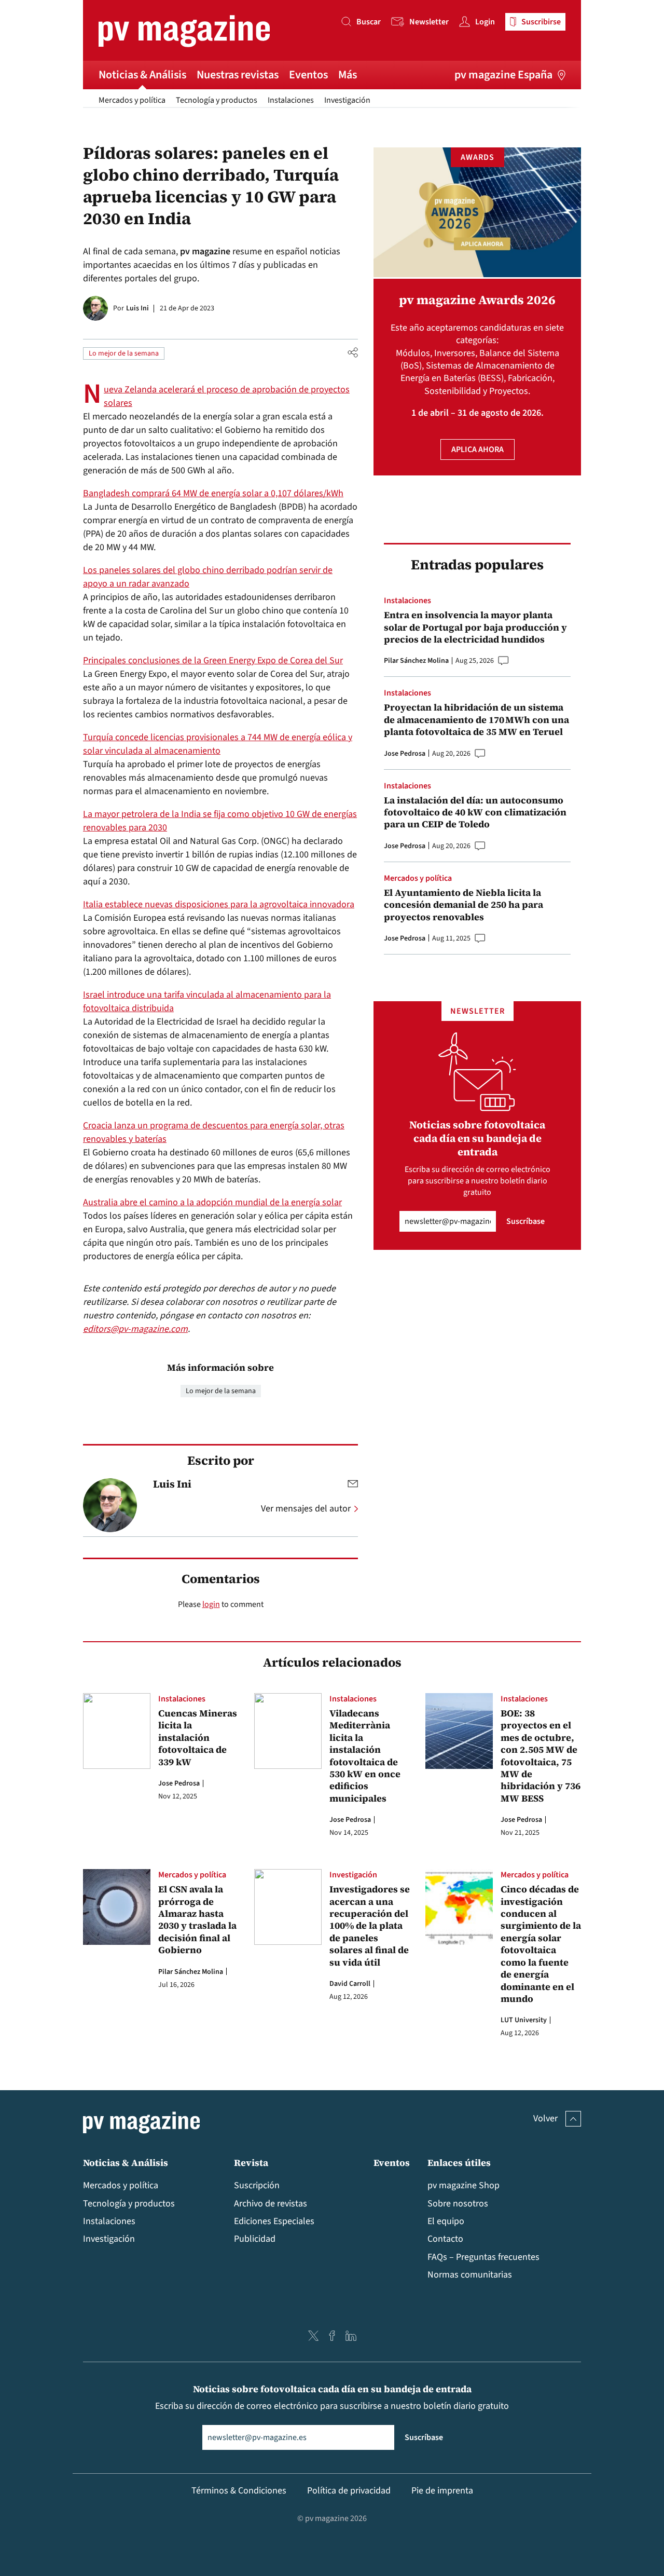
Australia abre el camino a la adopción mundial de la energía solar (212, 1202)
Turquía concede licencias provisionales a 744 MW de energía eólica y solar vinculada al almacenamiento (218, 744)
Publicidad (255, 2239)
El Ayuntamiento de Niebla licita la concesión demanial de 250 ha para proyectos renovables (464, 905)
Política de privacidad (349, 2491)
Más (348, 75)
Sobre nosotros (458, 2204)
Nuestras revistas (238, 75)
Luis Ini (137, 308)
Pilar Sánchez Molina (416, 661)
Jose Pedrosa (405, 754)
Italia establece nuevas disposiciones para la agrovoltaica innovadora (219, 904)
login (211, 1604)
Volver (545, 2118)
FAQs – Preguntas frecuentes (483, 2257)
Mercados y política (132, 100)
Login (485, 22)
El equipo (446, 2221)
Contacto (445, 2239)
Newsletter (429, 22)
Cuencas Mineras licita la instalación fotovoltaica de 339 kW (198, 1737)
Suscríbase (525, 1221)
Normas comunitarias (470, 2275)
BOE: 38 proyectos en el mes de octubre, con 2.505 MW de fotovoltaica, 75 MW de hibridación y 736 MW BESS (541, 1756)
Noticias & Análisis (142, 75)
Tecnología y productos (217, 100)
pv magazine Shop (464, 2185)
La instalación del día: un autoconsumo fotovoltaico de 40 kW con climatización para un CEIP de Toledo (475, 812)
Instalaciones (291, 100)
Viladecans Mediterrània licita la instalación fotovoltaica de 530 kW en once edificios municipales (365, 1756)
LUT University (524, 2020)
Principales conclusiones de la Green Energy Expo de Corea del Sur (213, 660)
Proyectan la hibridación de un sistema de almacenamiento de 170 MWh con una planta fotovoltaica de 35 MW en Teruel (476, 719)
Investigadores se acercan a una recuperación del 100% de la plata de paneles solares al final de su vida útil (370, 1926)
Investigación (347, 100)
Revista (251, 2163)
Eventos (308, 75)
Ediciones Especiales (274, 2221)
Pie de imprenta (442, 2491)
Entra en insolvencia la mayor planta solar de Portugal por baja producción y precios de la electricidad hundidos (475, 627)
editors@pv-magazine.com (135, 1329)
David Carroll (350, 1984)
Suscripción (257, 2185)
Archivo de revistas (271, 2204)
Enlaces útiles (459, 2163)
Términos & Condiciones (239, 2491)
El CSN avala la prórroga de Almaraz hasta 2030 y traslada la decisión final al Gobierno (197, 1919)
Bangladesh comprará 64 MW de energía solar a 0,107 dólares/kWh (213, 493)
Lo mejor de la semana (124, 353)
